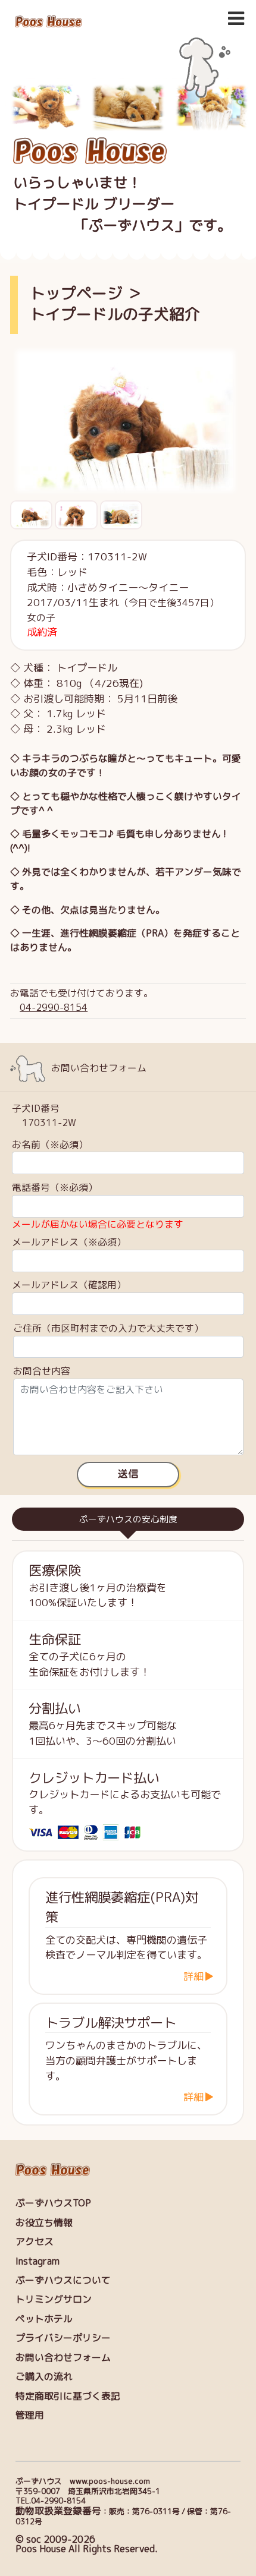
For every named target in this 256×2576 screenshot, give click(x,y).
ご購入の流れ (44, 2376)
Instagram (38, 2261)
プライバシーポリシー (63, 2338)
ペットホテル (44, 2319)
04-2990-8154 (54, 1007)
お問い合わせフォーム (63, 2357)
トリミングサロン (54, 2299)
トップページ (76, 293)
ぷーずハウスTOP (53, 2203)
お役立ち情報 (44, 2222)
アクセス (35, 2241)
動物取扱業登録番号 (58, 2511)
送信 (128, 1474)
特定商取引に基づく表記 (68, 2396)
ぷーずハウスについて (63, 2280)
